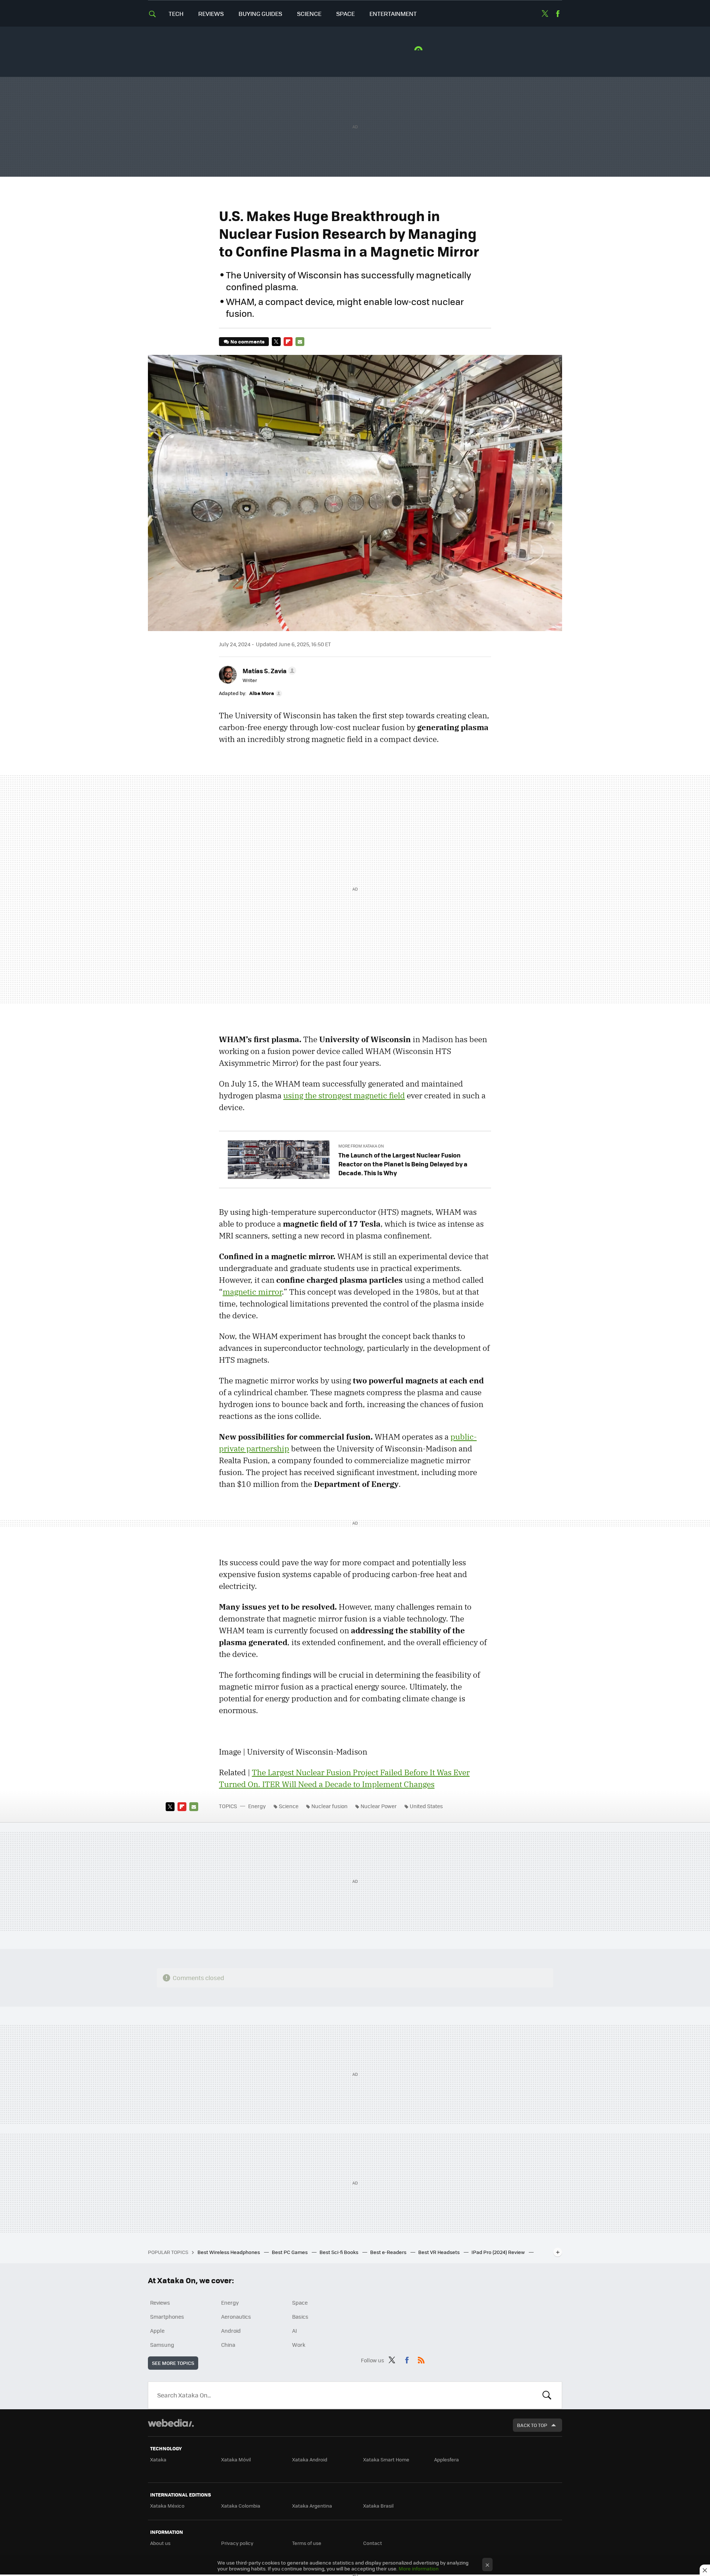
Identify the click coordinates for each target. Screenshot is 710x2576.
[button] (268, 671)
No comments (247, 341)
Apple (157, 2331)
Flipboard (288, 342)
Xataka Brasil (378, 2506)
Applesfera (447, 2459)
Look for (547, 2395)
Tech (176, 13)
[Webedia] (171, 2423)
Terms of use (307, 2543)
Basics (300, 2316)
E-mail (300, 342)
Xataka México (167, 2506)
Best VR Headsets (439, 2252)
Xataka (158, 2459)
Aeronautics (236, 2316)
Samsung (162, 2345)
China (228, 2345)
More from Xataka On (361, 1146)
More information (419, 2568)
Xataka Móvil (236, 2459)
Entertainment (393, 13)
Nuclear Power (379, 1806)
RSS (421, 2359)
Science (309, 13)
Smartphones (167, 2316)
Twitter (545, 14)
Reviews (211, 13)
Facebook (558, 14)
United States (426, 1806)
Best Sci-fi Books (339, 2252)
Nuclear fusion (329, 1806)
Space (345, 13)
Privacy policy (237, 2543)
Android (231, 2331)
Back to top (532, 2425)
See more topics (173, 2363)
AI (295, 2331)
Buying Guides (260, 13)
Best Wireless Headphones (229, 2252)
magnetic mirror (252, 1292)
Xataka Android (310, 2459)
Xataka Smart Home (386, 2459)
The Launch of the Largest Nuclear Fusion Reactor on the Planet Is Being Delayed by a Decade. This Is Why (403, 1164)
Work (299, 2345)
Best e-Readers (389, 2252)
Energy (257, 1806)
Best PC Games (290, 2252)
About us (160, 2543)
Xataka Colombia (241, 2506)
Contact (373, 2543)
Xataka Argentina (312, 2506)
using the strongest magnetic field (344, 1095)
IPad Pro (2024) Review (499, 2252)
